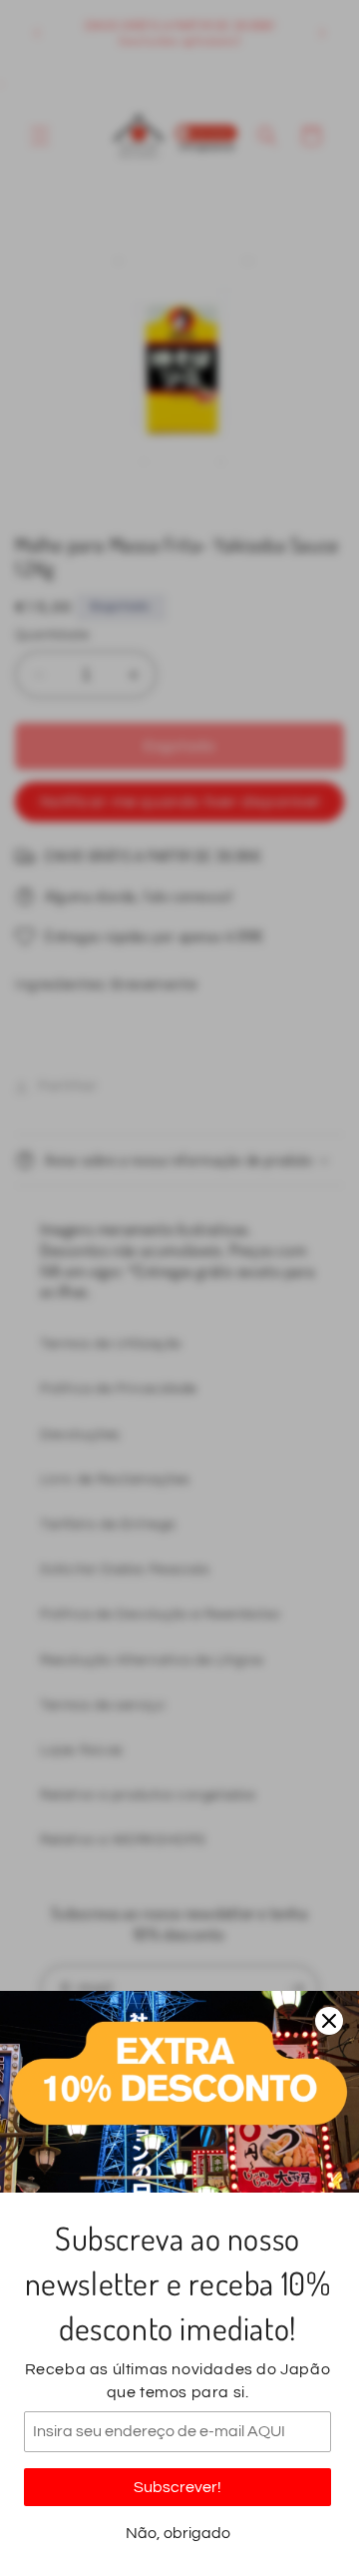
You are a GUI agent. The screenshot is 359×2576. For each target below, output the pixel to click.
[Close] (329, 2021)
